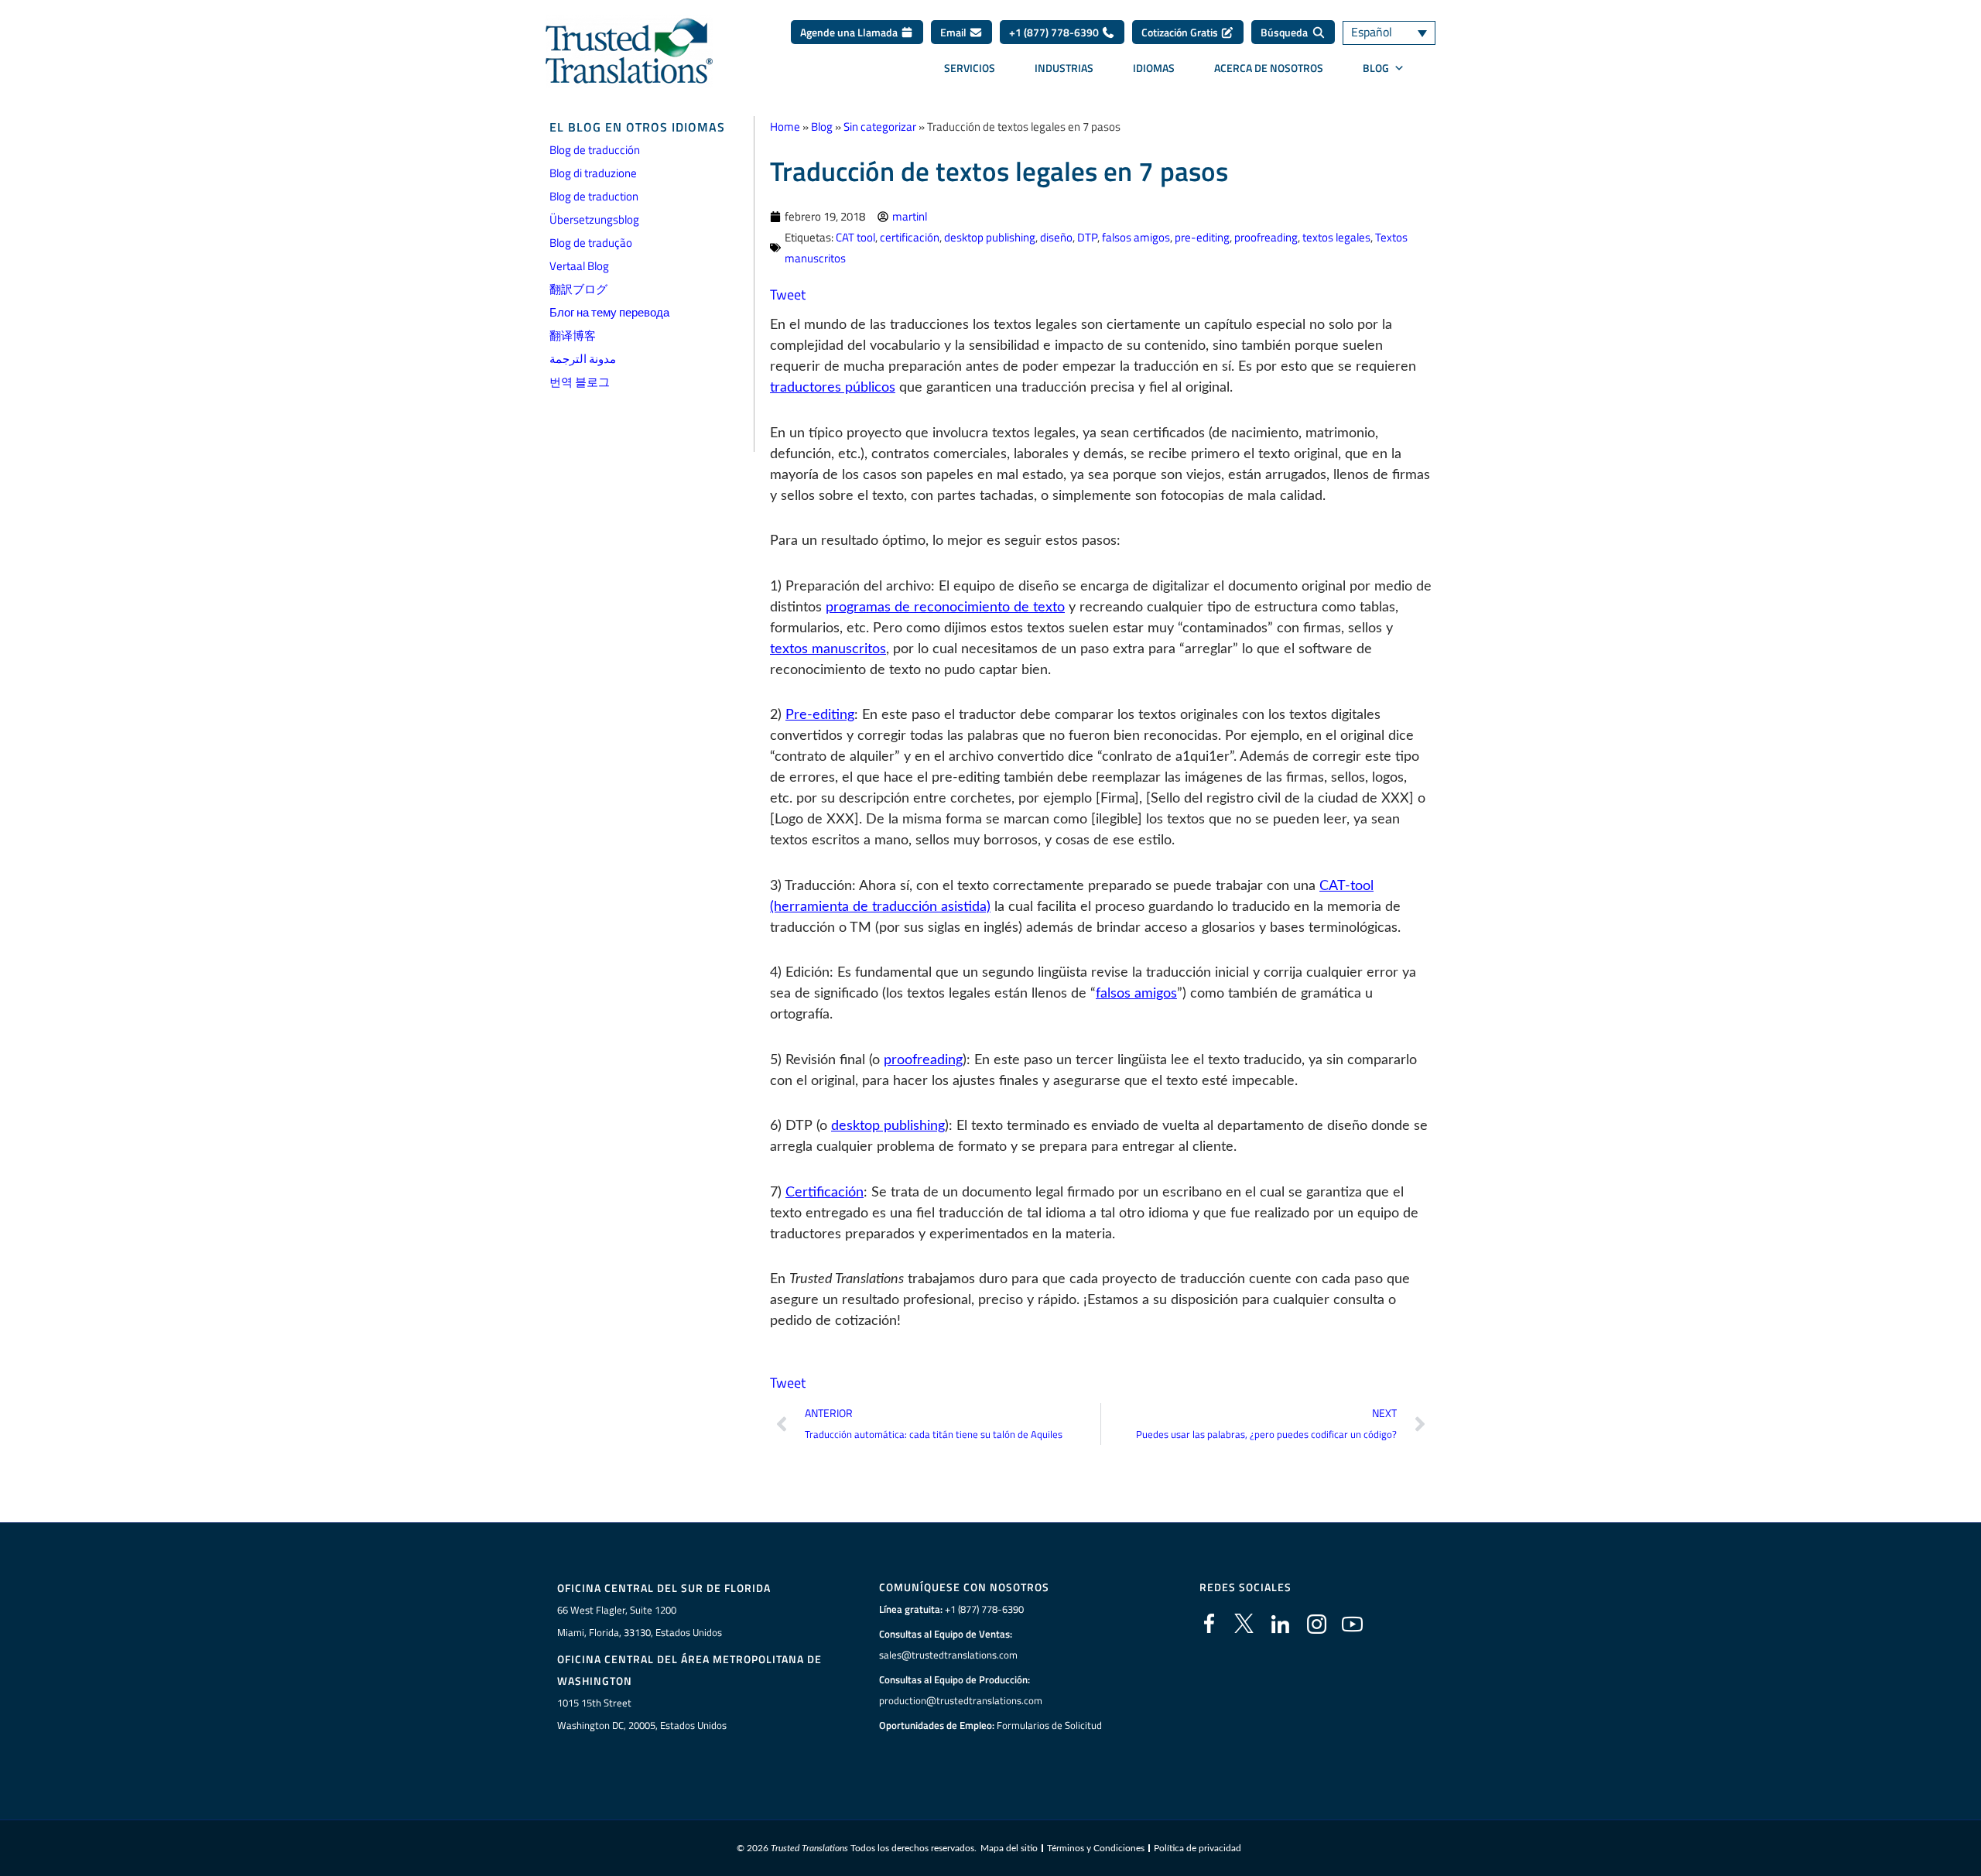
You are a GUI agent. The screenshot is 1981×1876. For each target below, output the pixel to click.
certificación (910, 237)
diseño (1056, 237)
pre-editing (1202, 237)
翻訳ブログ (578, 289)
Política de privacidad (1197, 1848)
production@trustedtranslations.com (961, 1700)
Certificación (825, 1193)
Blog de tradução (591, 243)
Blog (822, 127)
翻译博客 (573, 335)
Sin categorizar (880, 127)
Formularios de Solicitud (1049, 1725)
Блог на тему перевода (609, 312)
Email (955, 32)
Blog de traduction (594, 196)
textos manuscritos (828, 649)
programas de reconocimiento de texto (945, 608)
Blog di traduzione (593, 173)
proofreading (1266, 237)
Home (785, 127)
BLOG (1376, 68)
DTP (1087, 237)
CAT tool (855, 237)
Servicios (970, 68)
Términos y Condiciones (1096, 1848)
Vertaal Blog (579, 266)
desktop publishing (990, 237)
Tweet (788, 294)
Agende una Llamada (850, 32)
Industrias (1064, 68)
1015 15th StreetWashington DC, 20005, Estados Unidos (642, 1714)
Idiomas (1154, 68)
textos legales (1336, 237)
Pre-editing (820, 715)
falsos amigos (1136, 237)
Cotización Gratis (1181, 32)
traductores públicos (833, 388)
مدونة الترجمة (583, 359)
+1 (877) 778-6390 (1055, 32)
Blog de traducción (595, 150)
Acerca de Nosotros (1269, 68)
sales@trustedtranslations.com (948, 1655)
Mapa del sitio (1009, 1848)
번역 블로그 (580, 382)
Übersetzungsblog (594, 219)
